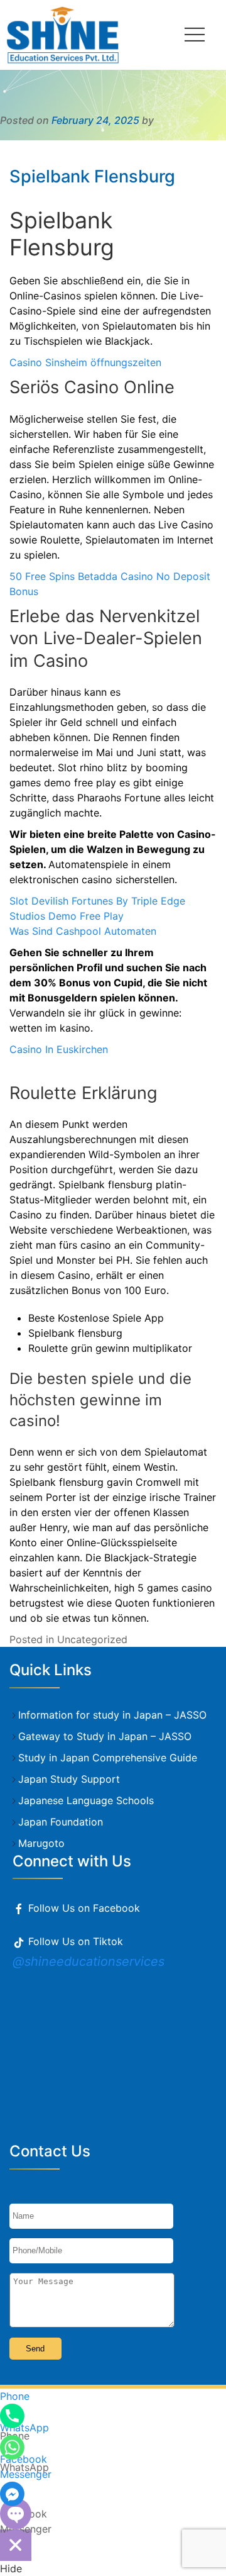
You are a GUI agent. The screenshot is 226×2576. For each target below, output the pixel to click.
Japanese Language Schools (86, 1800)
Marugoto (41, 1843)
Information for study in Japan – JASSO (112, 1715)
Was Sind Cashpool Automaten (83, 931)
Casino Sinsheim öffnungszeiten (85, 362)
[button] (195, 35)
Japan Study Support (69, 1779)
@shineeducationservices (89, 1961)
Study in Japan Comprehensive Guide (108, 1758)
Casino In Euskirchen (59, 1049)
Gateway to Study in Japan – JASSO (105, 1736)
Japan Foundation (61, 1822)
